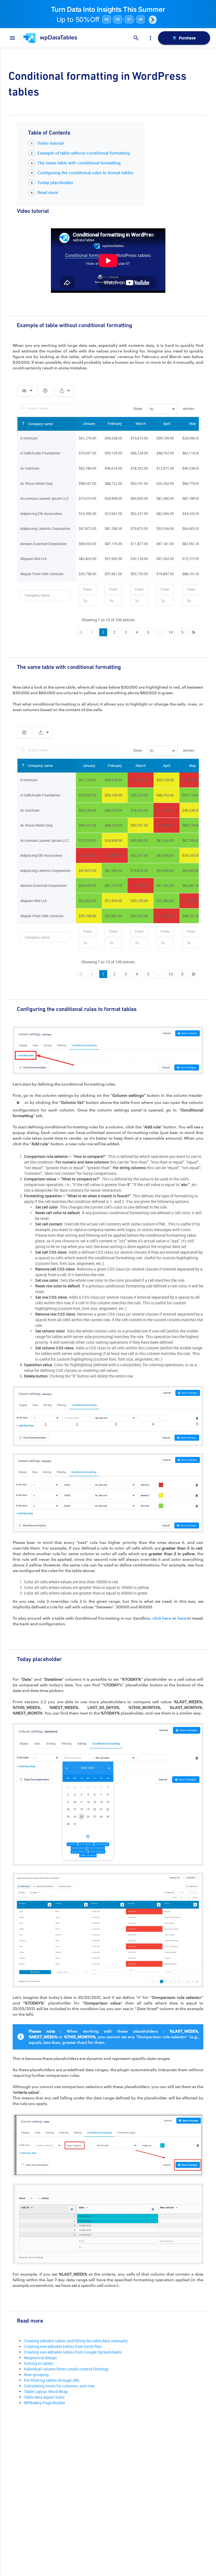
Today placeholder (55, 182)
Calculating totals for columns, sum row (59, 2386)
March (141, 423)
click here (162, 1618)
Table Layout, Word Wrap (46, 2391)
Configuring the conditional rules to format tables (85, 173)
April (167, 423)
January (89, 423)
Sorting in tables (39, 2363)
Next (182, 632)
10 (171, 632)
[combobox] (163, 409)
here (182, 1618)
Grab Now (153, 20)
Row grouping (36, 2375)
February (115, 423)
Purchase (187, 38)
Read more (48, 192)
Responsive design (40, 2358)
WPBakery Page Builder (45, 2403)
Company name (40, 424)
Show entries (164, 409)
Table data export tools (44, 2397)
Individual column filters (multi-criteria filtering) (66, 2369)
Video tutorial (50, 143)
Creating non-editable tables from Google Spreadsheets (73, 2352)
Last (193, 632)
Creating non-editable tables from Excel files (63, 2346)
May (193, 423)
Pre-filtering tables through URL (52, 2380)
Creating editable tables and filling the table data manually (76, 2341)
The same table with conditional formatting (79, 163)
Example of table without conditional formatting (84, 153)
